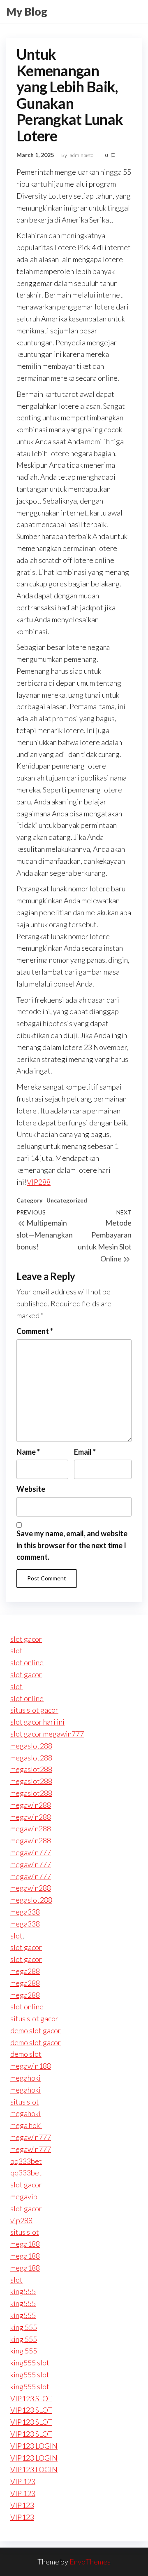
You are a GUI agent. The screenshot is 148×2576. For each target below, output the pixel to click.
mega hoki (26, 2125)
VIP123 (22, 2505)
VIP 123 (23, 2481)
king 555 (24, 2327)
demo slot (26, 2054)
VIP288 (39, 1182)
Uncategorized (67, 1200)
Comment (35, 1331)
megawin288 (31, 1805)
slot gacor (26, 1639)
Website (31, 1489)
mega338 (25, 1912)
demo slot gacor (36, 2030)
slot (16, 1650)
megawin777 (31, 1852)
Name (28, 1452)
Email (85, 1452)
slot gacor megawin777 (47, 1734)
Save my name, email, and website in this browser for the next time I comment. (72, 1545)
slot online (27, 1662)
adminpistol (83, 155)
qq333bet (26, 2161)
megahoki (25, 2078)
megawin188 (31, 2066)
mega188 (25, 2244)
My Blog (27, 12)
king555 (23, 2291)
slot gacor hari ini (37, 1722)
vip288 (21, 2220)
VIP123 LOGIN (34, 2446)
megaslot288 (31, 1746)
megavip (24, 2196)
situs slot (25, 2102)
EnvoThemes (90, 2562)
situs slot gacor (34, 1710)
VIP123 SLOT (31, 2398)
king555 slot (30, 2363)
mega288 (25, 1971)
